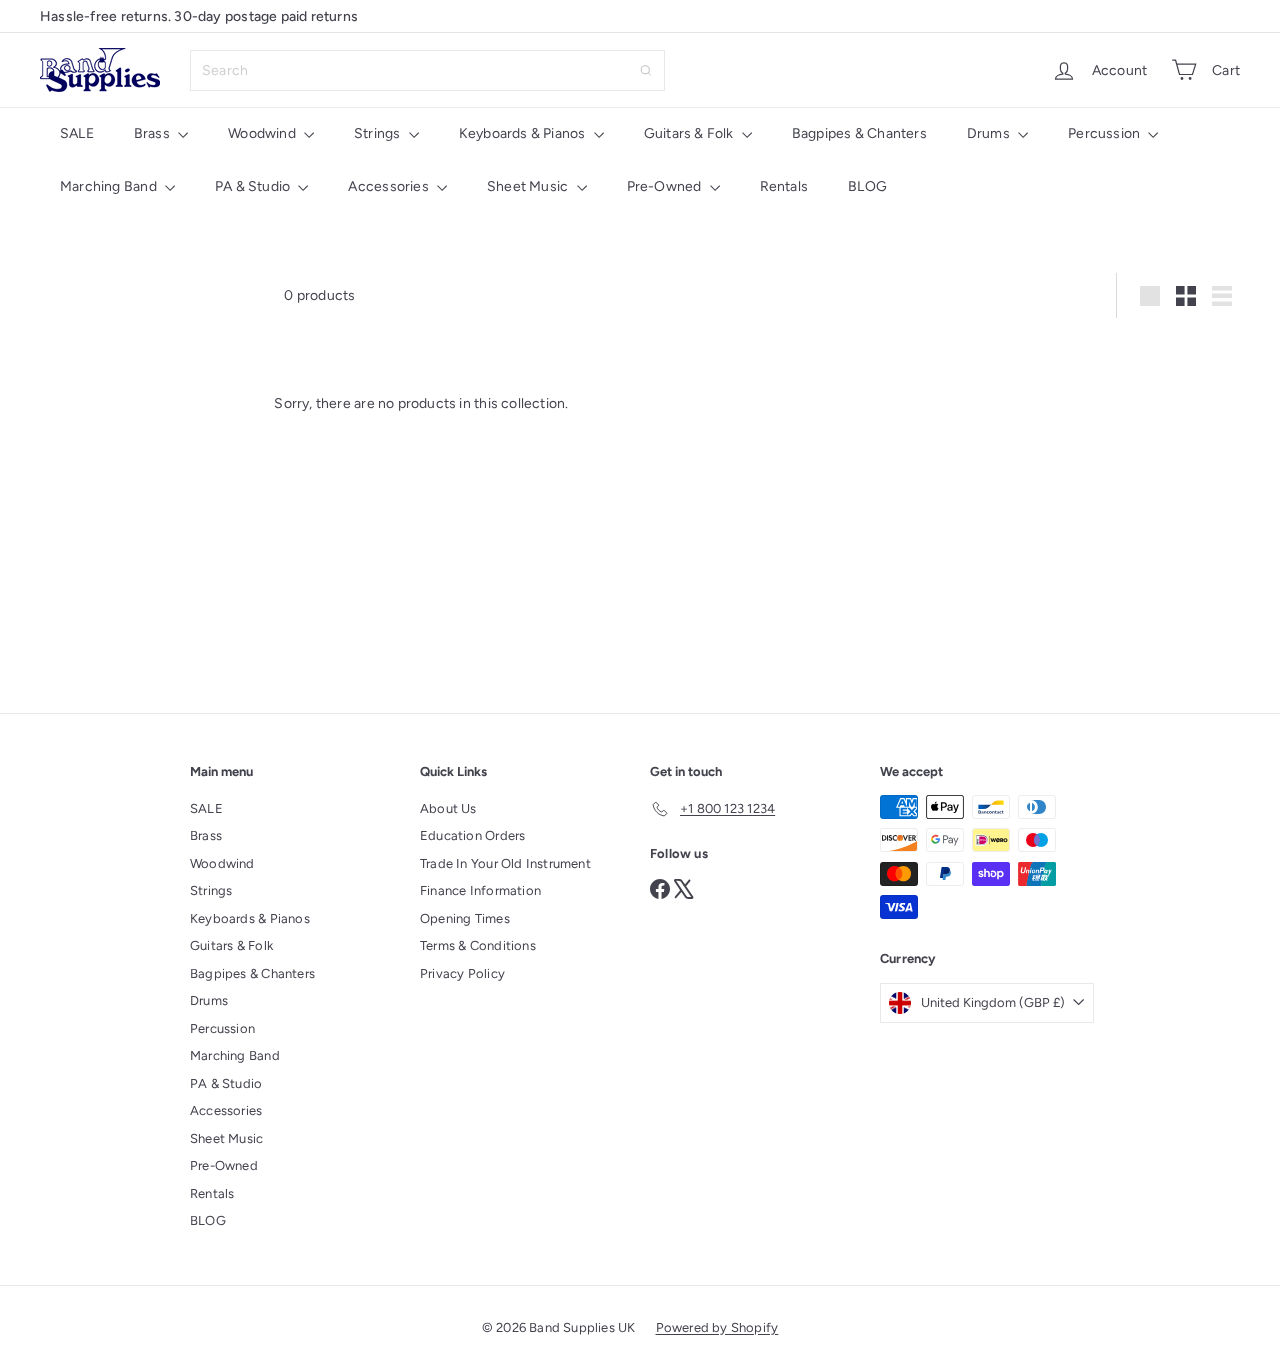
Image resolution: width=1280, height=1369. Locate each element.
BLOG (867, 186)
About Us (448, 808)
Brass (153, 133)
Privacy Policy (462, 973)
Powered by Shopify (717, 1327)
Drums (990, 133)
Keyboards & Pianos (524, 133)
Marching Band (110, 186)
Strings (379, 133)
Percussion (1105, 133)
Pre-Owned (666, 186)
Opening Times (465, 918)
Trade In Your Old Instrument (505, 863)
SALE (77, 133)
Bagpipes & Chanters (859, 133)
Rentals (784, 186)
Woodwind (263, 133)
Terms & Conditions (478, 945)
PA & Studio (254, 186)
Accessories (390, 186)
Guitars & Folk (690, 133)
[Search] (646, 70)
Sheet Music (529, 186)
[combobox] (427, 70)
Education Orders (472, 835)
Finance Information (480, 890)
